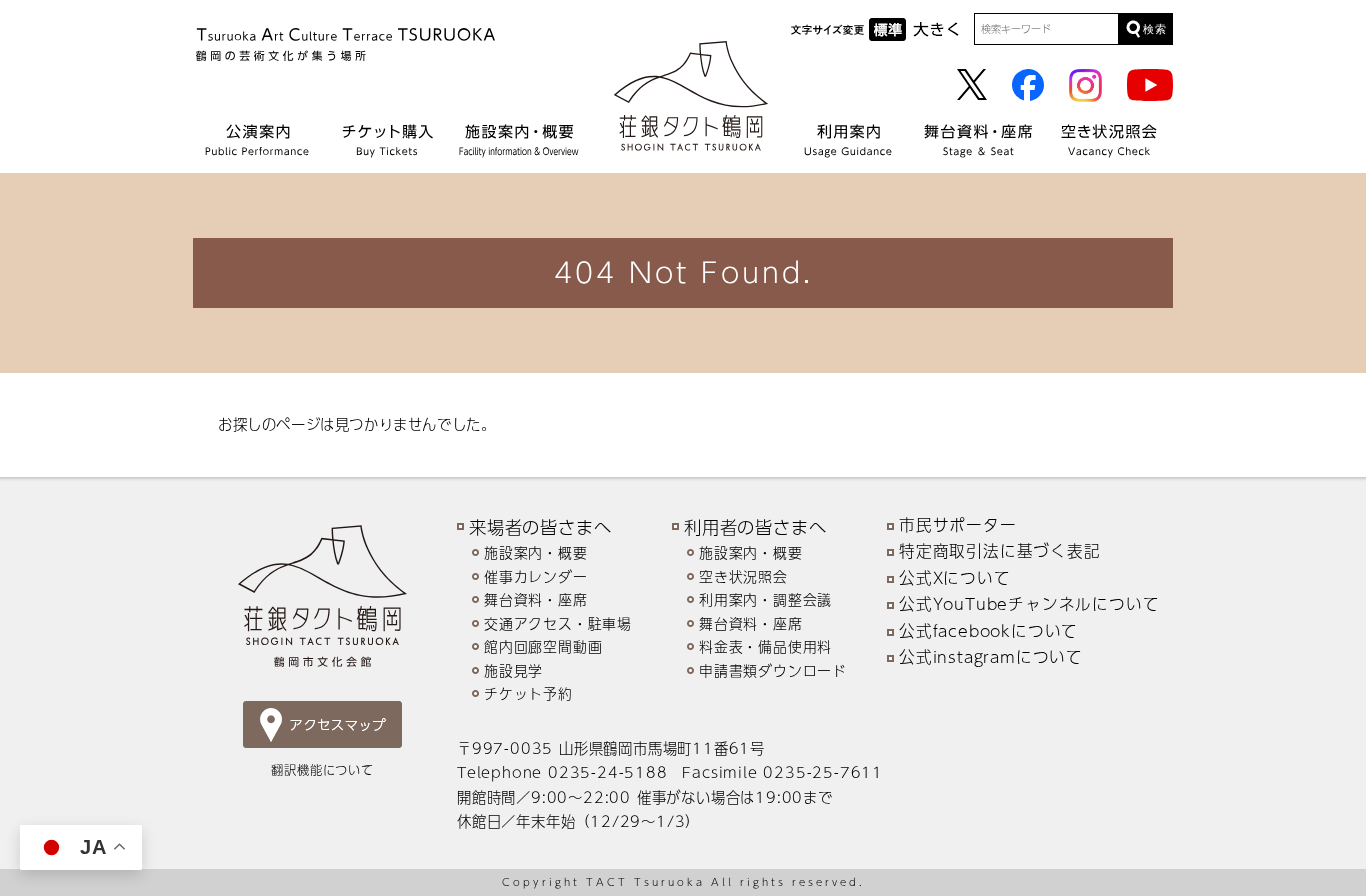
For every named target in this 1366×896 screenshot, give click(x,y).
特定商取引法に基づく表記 (1000, 551)
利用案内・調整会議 (765, 599)
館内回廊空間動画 (543, 646)
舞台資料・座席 (536, 599)
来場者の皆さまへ (540, 526)
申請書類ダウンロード (773, 670)
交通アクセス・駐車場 (558, 623)
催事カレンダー (536, 576)
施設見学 (513, 670)
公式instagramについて (991, 657)
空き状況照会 (743, 576)
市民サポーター (958, 525)
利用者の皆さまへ (755, 526)
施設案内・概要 (536, 552)
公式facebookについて (988, 631)
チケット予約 (528, 693)
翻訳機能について (322, 769)
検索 (1155, 29)
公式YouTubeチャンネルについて (1029, 604)
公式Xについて (955, 578)
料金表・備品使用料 (765, 646)
